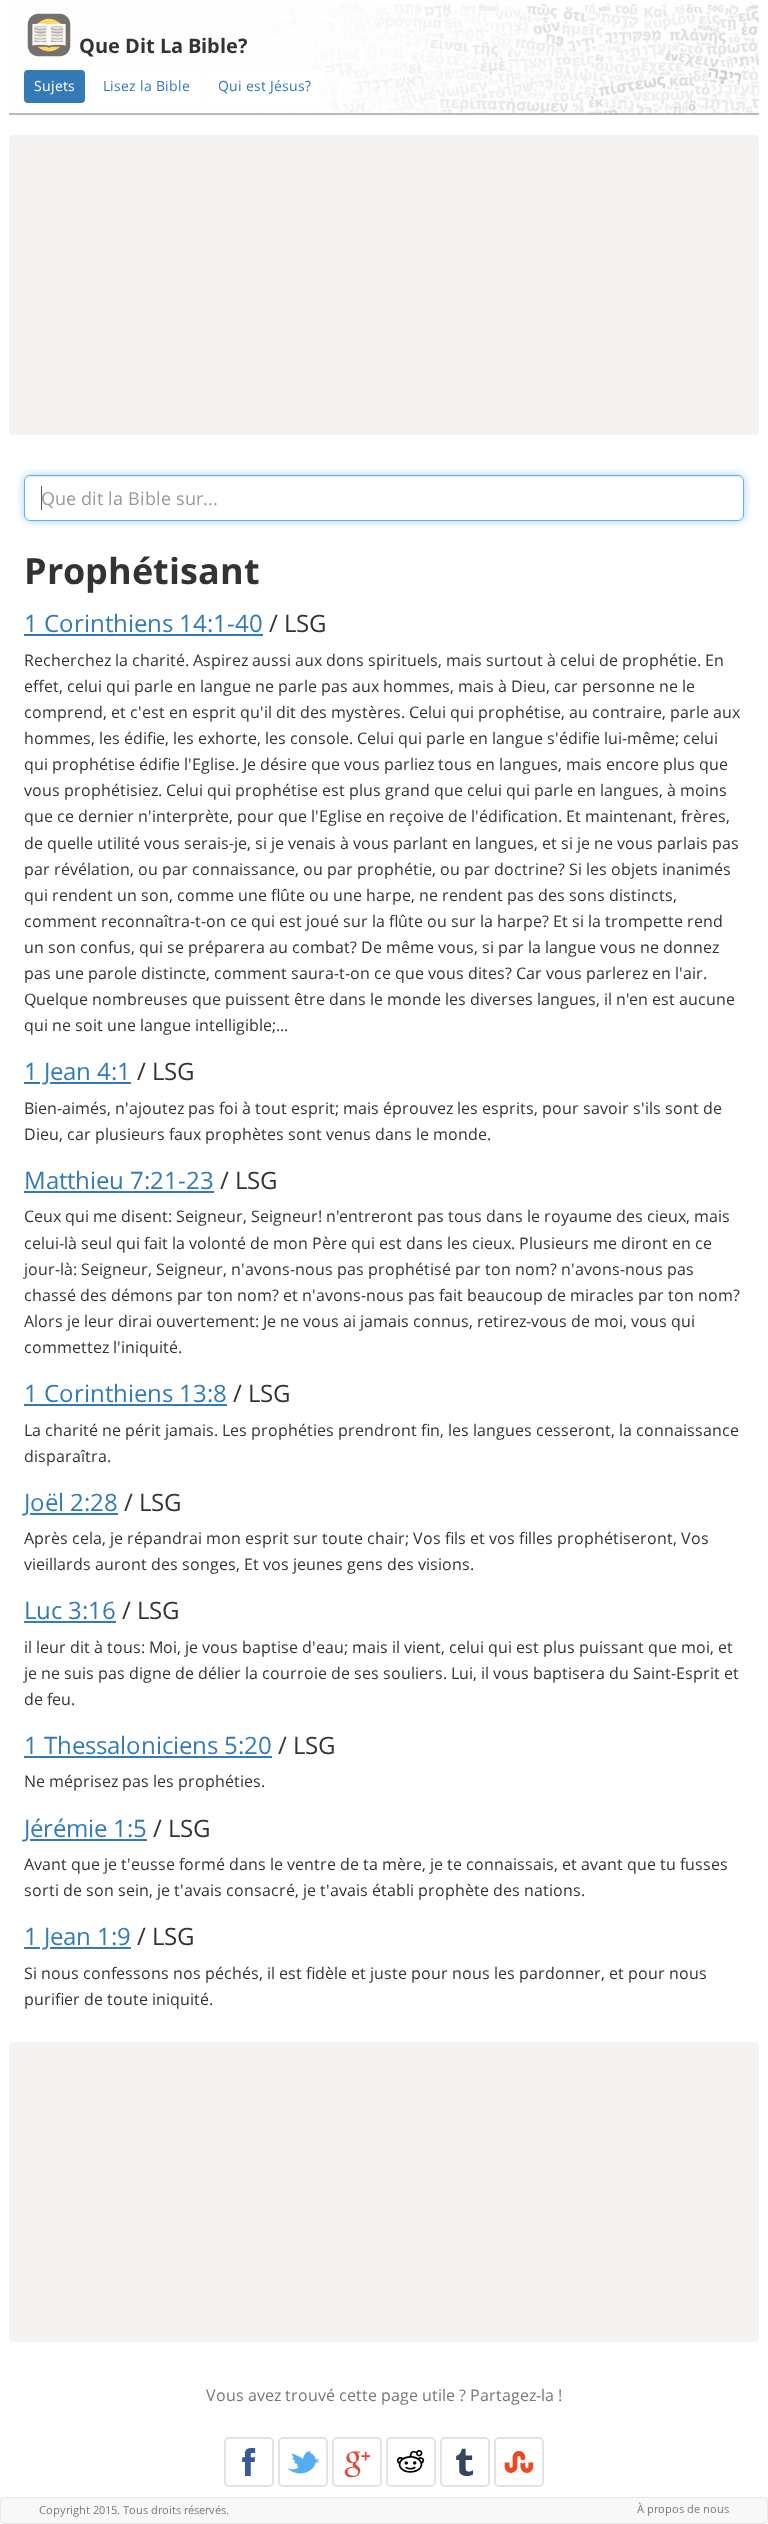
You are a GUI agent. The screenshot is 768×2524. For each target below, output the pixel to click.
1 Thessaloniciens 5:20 (148, 1744)
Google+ (357, 2462)
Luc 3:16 (70, 1609)
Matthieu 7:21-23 (119, 1179)
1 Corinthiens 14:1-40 (143, 622)
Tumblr (465, 2462)
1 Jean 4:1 (77, 1070)
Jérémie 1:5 (85, 1827)
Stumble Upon (519, 2462)
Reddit (411, 2462)
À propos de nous (683, 2508)
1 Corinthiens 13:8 (125, 1392)
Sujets (54, 85)
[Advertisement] (384, 285)
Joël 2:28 (71, 1501)
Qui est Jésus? (264, 85)
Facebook (249, 2462)
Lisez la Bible (146, 85)
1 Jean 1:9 (77, 1935)
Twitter (303, 2462)
